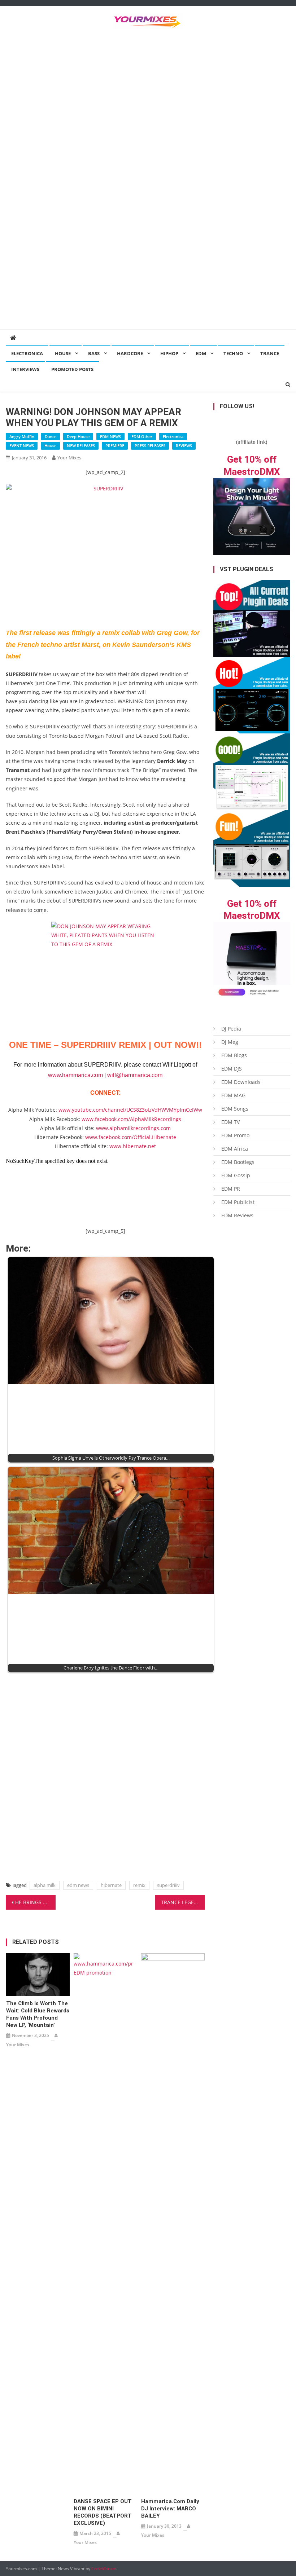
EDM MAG (233, 1095)
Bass (94, 353)
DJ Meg (230, 1042)
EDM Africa (235, 1149)
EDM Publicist (238, 1202)
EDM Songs (235, 1109)
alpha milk (45, 1885)
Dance (51, 436)
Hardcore (130, 353)
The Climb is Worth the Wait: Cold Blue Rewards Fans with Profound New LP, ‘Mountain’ (38, 2014)
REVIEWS (184, 445)
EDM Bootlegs (238, 1162)
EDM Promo (235, 1135)
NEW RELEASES (81, 445)
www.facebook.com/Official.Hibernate (131, 1137)
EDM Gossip (236, 1175)
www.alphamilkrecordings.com (133, 1128)
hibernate (111, 1885)
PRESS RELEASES (150, 445)
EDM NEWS (110, 436)
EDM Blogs (234, 1055)
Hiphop (169, 353)
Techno (233, 353)
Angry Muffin (22, 436)
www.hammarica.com (75, 1075)
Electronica (27, 353)
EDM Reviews (237, 1215)
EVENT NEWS (22, 445)
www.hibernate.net (133, 1146)
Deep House (78, 436)
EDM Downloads (241, 1082)
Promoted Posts (72, 369)
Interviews (25, 369)
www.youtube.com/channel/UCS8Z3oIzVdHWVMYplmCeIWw (130, 1110)
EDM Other (142, 436)
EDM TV (230, 1122)
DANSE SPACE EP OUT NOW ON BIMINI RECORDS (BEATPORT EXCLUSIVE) (103, 2512)
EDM (201, 353)
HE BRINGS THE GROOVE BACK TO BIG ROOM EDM (35, 1902)
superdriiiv (168, 1885)
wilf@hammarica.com (135, 1075)
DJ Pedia (231, 1029)
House (63, 353)
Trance (270, 353)
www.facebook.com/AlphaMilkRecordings (131, 1119)
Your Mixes (69, 458)
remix (139, 1885)
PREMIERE (115, 445)
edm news (78, 1885)
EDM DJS (232, 1069)
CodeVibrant (104, 2569)
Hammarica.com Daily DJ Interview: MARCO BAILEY (170, 2509)
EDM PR (231, 1189)
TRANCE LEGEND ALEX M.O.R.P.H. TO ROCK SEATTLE (183, 1902)
